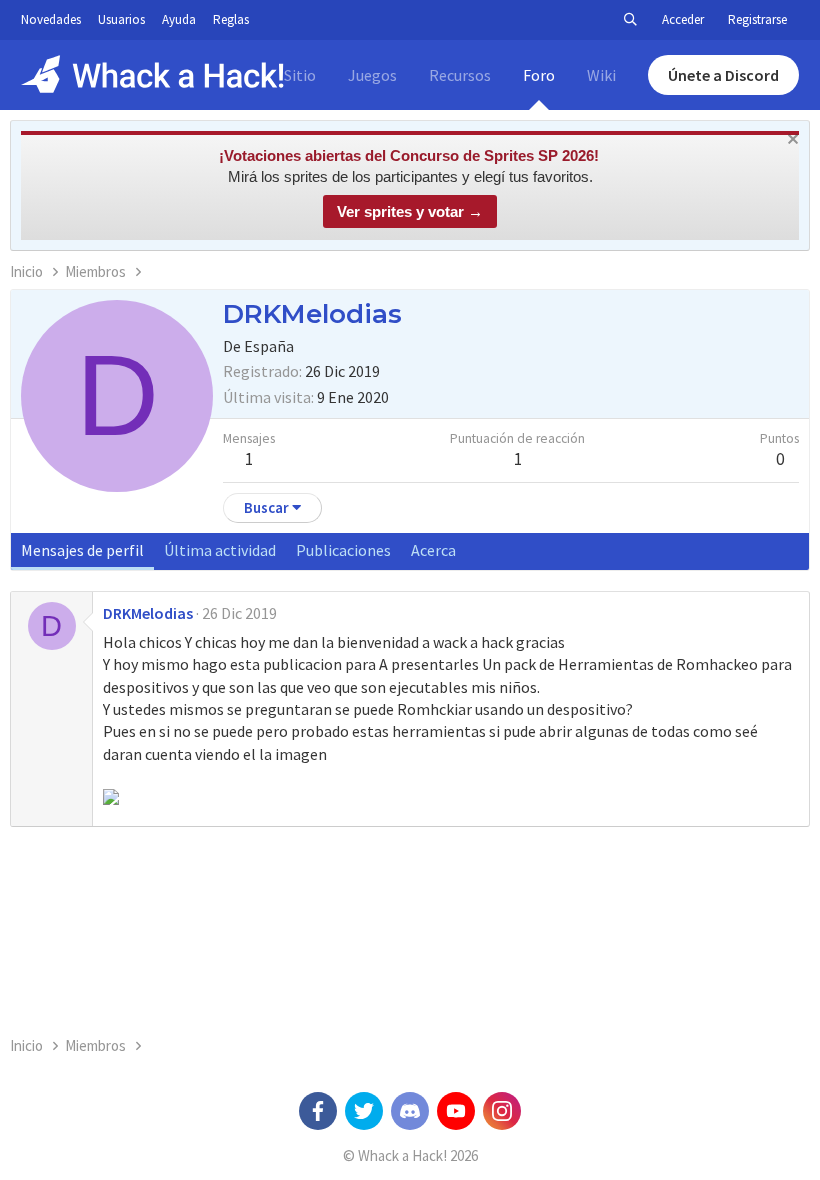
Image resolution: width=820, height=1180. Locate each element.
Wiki (601, 75)
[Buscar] (630, 20)
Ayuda (179, 19)
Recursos (460, 75)
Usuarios (121, 19)
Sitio (300, 75)
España (269, 346)
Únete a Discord (723, 75)
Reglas (231, 19)
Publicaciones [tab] (343, 550)
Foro (539, 75)
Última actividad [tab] (220, 550)
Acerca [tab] (433, 550)
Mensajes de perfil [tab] (82, 550)
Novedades (51, 19)
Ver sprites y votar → (410, 211)
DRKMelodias (148, 613)
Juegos (372, 75)
